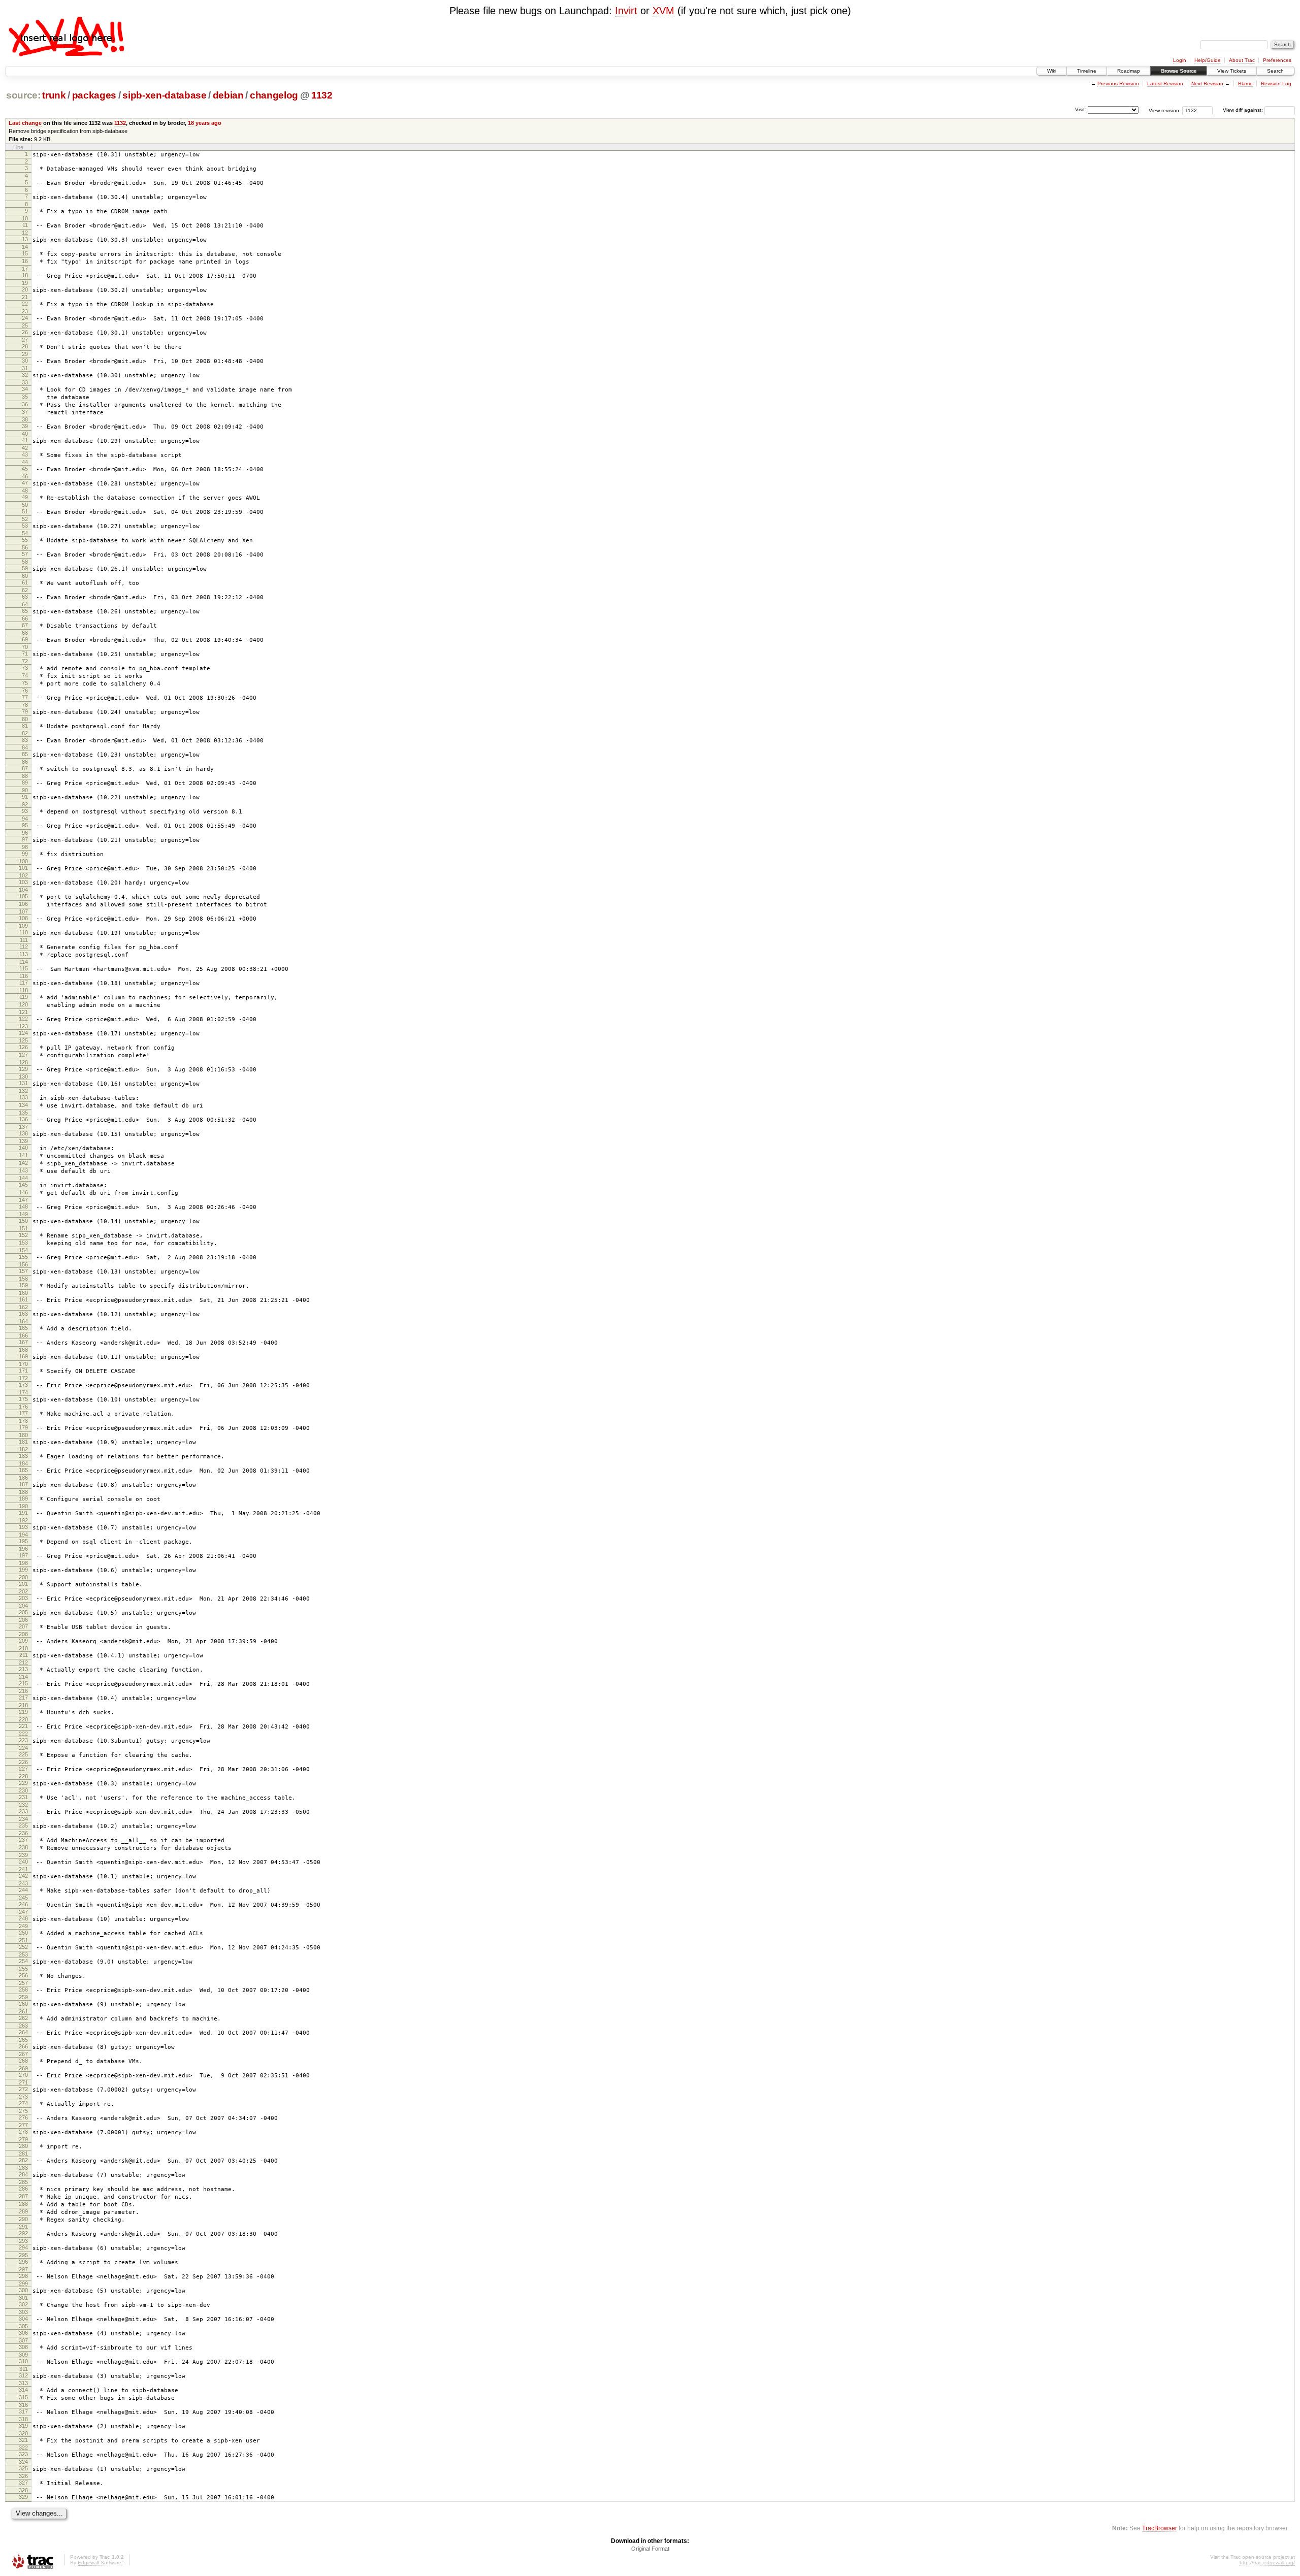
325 (23, 2468)
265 (23, 2040)
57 (25, 554)
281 (23, 2154)
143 (23, 1170)
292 (23, 2233)
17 (25, 269)
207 (23, 1626)
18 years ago (205, 123)
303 (23, 2312)
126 (23, 1047)
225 (23, 1754)
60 (25, 576)
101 (23, 868)
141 (23, 1155)
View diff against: (1244, 110)
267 (23, 2054)
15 (25, 253)
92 (25, 804)
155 (23, 1257)
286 (23, 2189)
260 (23, 2004)
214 (23, 1677)
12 (25, 233)
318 (23, 2419)
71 (25, 654)
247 (23, 1912)
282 (23, 2160)
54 (25, 533)
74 (25, 675)
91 (25, 797)
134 (23, 1105)
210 (23, 1648)
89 (25, 782)
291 (23, 2227)
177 (23, 1413)
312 (23, 2375)
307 (23, 2340)
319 (23, 2426)
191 (23, 1513)
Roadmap (1129, 71)
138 (23, 1133)
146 (23, 1192)
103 (23, 882)
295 (23, 2255)
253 (23, 1954)
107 (23, 911)
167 (23, 1342)
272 (23, 2089)
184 (23, 1463)
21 (25, 297)
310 (23, 2361)
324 (23, 2462)
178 (23, 1421)
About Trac (1242, 60)
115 (24, 968)
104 (23, 890)
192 (23, 1520)
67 (25, 625)
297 (23, 2269)
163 (23, 1314)
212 (23, 1662)
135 (23, 1113)
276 (23, 2117)
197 (23, 1555)
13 (25, 239)
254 (23, 1961)
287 (23, 2196)
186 (23, 1478)
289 (23, 2211)
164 (23, 1321)
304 (23, 2319)
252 (23, 1947)
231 (23, 1797)
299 (23, 2284)
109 (23, 926)
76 (25, 691)
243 (23, 1883)
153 (23, 1243)
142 (23, 1163)
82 (25, 733)
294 (23, 2247)
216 (23, 1691)
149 (23, 1214)
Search (1275, 71)
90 (25, 790)
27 (25, 340)
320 (23, 2433)
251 (23, 1940)
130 (23, 1077)
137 (23, 1127)
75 (25, 683)
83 (25, 740)
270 (23, 2075)
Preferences (1277, 60)
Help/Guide (1208, 60)
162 (23, 1307)
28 (25, 346)
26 (25, 332)
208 (23, 1634)
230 (23, 1790)
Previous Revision (1118, 84)
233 (23, 1811)
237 (23, 1840)
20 (25, 289)
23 (25, 311)
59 (25, 568)
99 (25, 854)
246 (23, 1904)
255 (23, 1969)
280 (23, 2146)
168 (23, 1350)
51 (25, 511)
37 (25, 412)
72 (25, 661)
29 (25, 354)
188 (23, 1492)
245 (23, 1898)
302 (23, 2304)
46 (25, 476)
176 (23, 1407)
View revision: (1165, 110)
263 (23, 2026)
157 (23, 1271)
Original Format (650, 2549)
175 (23, 1399)
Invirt (626, 11)
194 (23, 1535)
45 (25, 469)
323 (23, 2454)
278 (23, 2132)
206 (23, 1620)
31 (25, 368)
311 (24, 2369)
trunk (54, 95)
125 (23, 1040)
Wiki (1052, 71)
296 (23, 2262)
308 (23, 2347)
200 (23, 1577)
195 (23, 1541)
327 (23, 2483)
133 (23, 1097)
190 (23, 1506)
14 (25, 247)
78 (25, 705)
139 (23, 1141)
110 (24, 932)
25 (25, 325)
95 (25, 825)
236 (23, 1833)
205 (23, 1612)
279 (23, 2139)
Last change (25, 123)
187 (23, 1484)
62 (25, 590)
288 (23, 2204)
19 (25, 283)
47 (25, 483)
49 (25, 497)
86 (25, 762)
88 (25, 776)
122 (23, 1019)
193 (23, 1527)
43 (25, 454)
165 (23, 1328)
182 (23, 1449)
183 (23, 1456)
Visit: (1081, 109)
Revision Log (1276, 84)
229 (23, 1783)
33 (25, 382)
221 (23, 1726)
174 (23, 1392)
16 (25, 261)
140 (23, 1148)
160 (23, 1293)
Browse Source (1179, 71)
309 (23, 2355)
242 (23, 1876)
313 (23, 2383)
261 (23, 2011)
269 (23, 2068)
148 (23, 1207)
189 (23, 1498)
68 (25, 633)
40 (25, 434)
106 (23, 904)
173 (23, 1385)
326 (23, 2476)
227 (23, 1769)
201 (23, 1584)
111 (24, 940)
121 (23, 1012)
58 (25, 562)
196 (23, 1549)
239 (23, 1855)
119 (24, 997)
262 (23, 2018)
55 (25, 540)
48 (25, 491)
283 (23, 2168)
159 (23, 1285)
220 (23, 1719)
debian (228, 95)
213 (23, 1669)
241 (23, 1869)
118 (24, 990)
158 (23, 1279)
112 (24, 947)
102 (23, 875)
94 (25, 819)
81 (25, 726)
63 (25, 597)
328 (23, 2490)
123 (23, 1026)
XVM (663, 11)
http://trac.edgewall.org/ (1267, 2563)
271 (23, 2082)
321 (23, 2440)
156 (23, 1264)
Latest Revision (1165, 84)
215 (23, 1683)
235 (23, 1825)
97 (25, 839)
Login (1180, 60)
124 (23, 1033)
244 (23, 1890)
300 (23, 2290)
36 (25, 404)
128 (23, 1062)
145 (23, 1185)
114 (24, 962)
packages (94, 95)
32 (25, 375)
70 (25, 647)
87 (25, 768)
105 (23, 896)
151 (23, 1228)
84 (25, 747)
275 (23, 2111)
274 (23, 2103)
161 (23, 1299)
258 (23, 1990)
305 (23, 2326)
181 (23, 1442)
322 (23, 2448)
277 (23, 2125)
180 (23, 1435)
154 (23, 1250)
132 (23, 1091)
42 (25, 448)
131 (23, 1083)
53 (25, 526)
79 (25, 711)
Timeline (1087, 71)
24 (25, 318)
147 (23, 1200)
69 (25, 639)
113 (24, 954)
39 (25, 426)
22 (25, 304)
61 (25, 582)
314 (23, 2390)
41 (25, 440)
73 (25, 668)
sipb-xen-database (164, 95)
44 (25, 462)
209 (23, 1641)
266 (23, 2046)
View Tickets (1232, 71)
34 (25, 389)
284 (23, 2174)
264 (23, 2032)
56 (25, 547)
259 (23, 1997)
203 (23, 1598)
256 (23, 1975)
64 (25, 604)
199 (23, 1570)
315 (23, 2397)
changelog (274, 95)
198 (23, 1563)
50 (25, 505)
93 (25, 811)
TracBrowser (1160, 2528)
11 (25, 225)
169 (23, 1356)
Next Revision (1207, 84)
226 (23, 1762)
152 (23, 1235)
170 (23, 1364)
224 (23, 1748)
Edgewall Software (100, 2563)
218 (23, 1705)
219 (23, 1712)
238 (23, 1847)
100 (23, 861)
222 (23, 1734)
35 (25, 397)
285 (23, 2182)
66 (25, 618)
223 (23, 1740)
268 (23, 2061)
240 (23, 1862)
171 (23, 1371)
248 (23, 1918)
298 (23, 2276)
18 (25, 275)
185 (23, 1470)
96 (25, 833)
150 (23, 1221)
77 (25, 697)
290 (23, 2219)
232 (23, 1805)
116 (24, 976)
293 (23, 2241)
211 (24, 1655)
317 (23, 2411)
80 (25, 719)
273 (23, 2097)
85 (25, 754)
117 (24, 983)
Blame (1245, 84)
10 (25, 218)
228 (23, 1776)
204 (23, 1606)
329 (23, 2497)
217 (23, 1698)
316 (23, 2405)
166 (23, 1335)
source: (23, 95)
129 (23, 1069)
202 (23, 1591)
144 (23, 1178)
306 (23, 2333)
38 (25, 419)
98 (25, 847)
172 (23, 1378)
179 (23, 1427)
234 (23, 1819)
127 (23, 1055)
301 (23, 2298)
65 (25, 611)
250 (23, 1933)
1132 (322, 95)
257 (23, 1983)
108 (23, 918)
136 (23, 1119)
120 (23, 1004)
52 (25, 519)
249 (23, 1926)
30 (25, 361)
